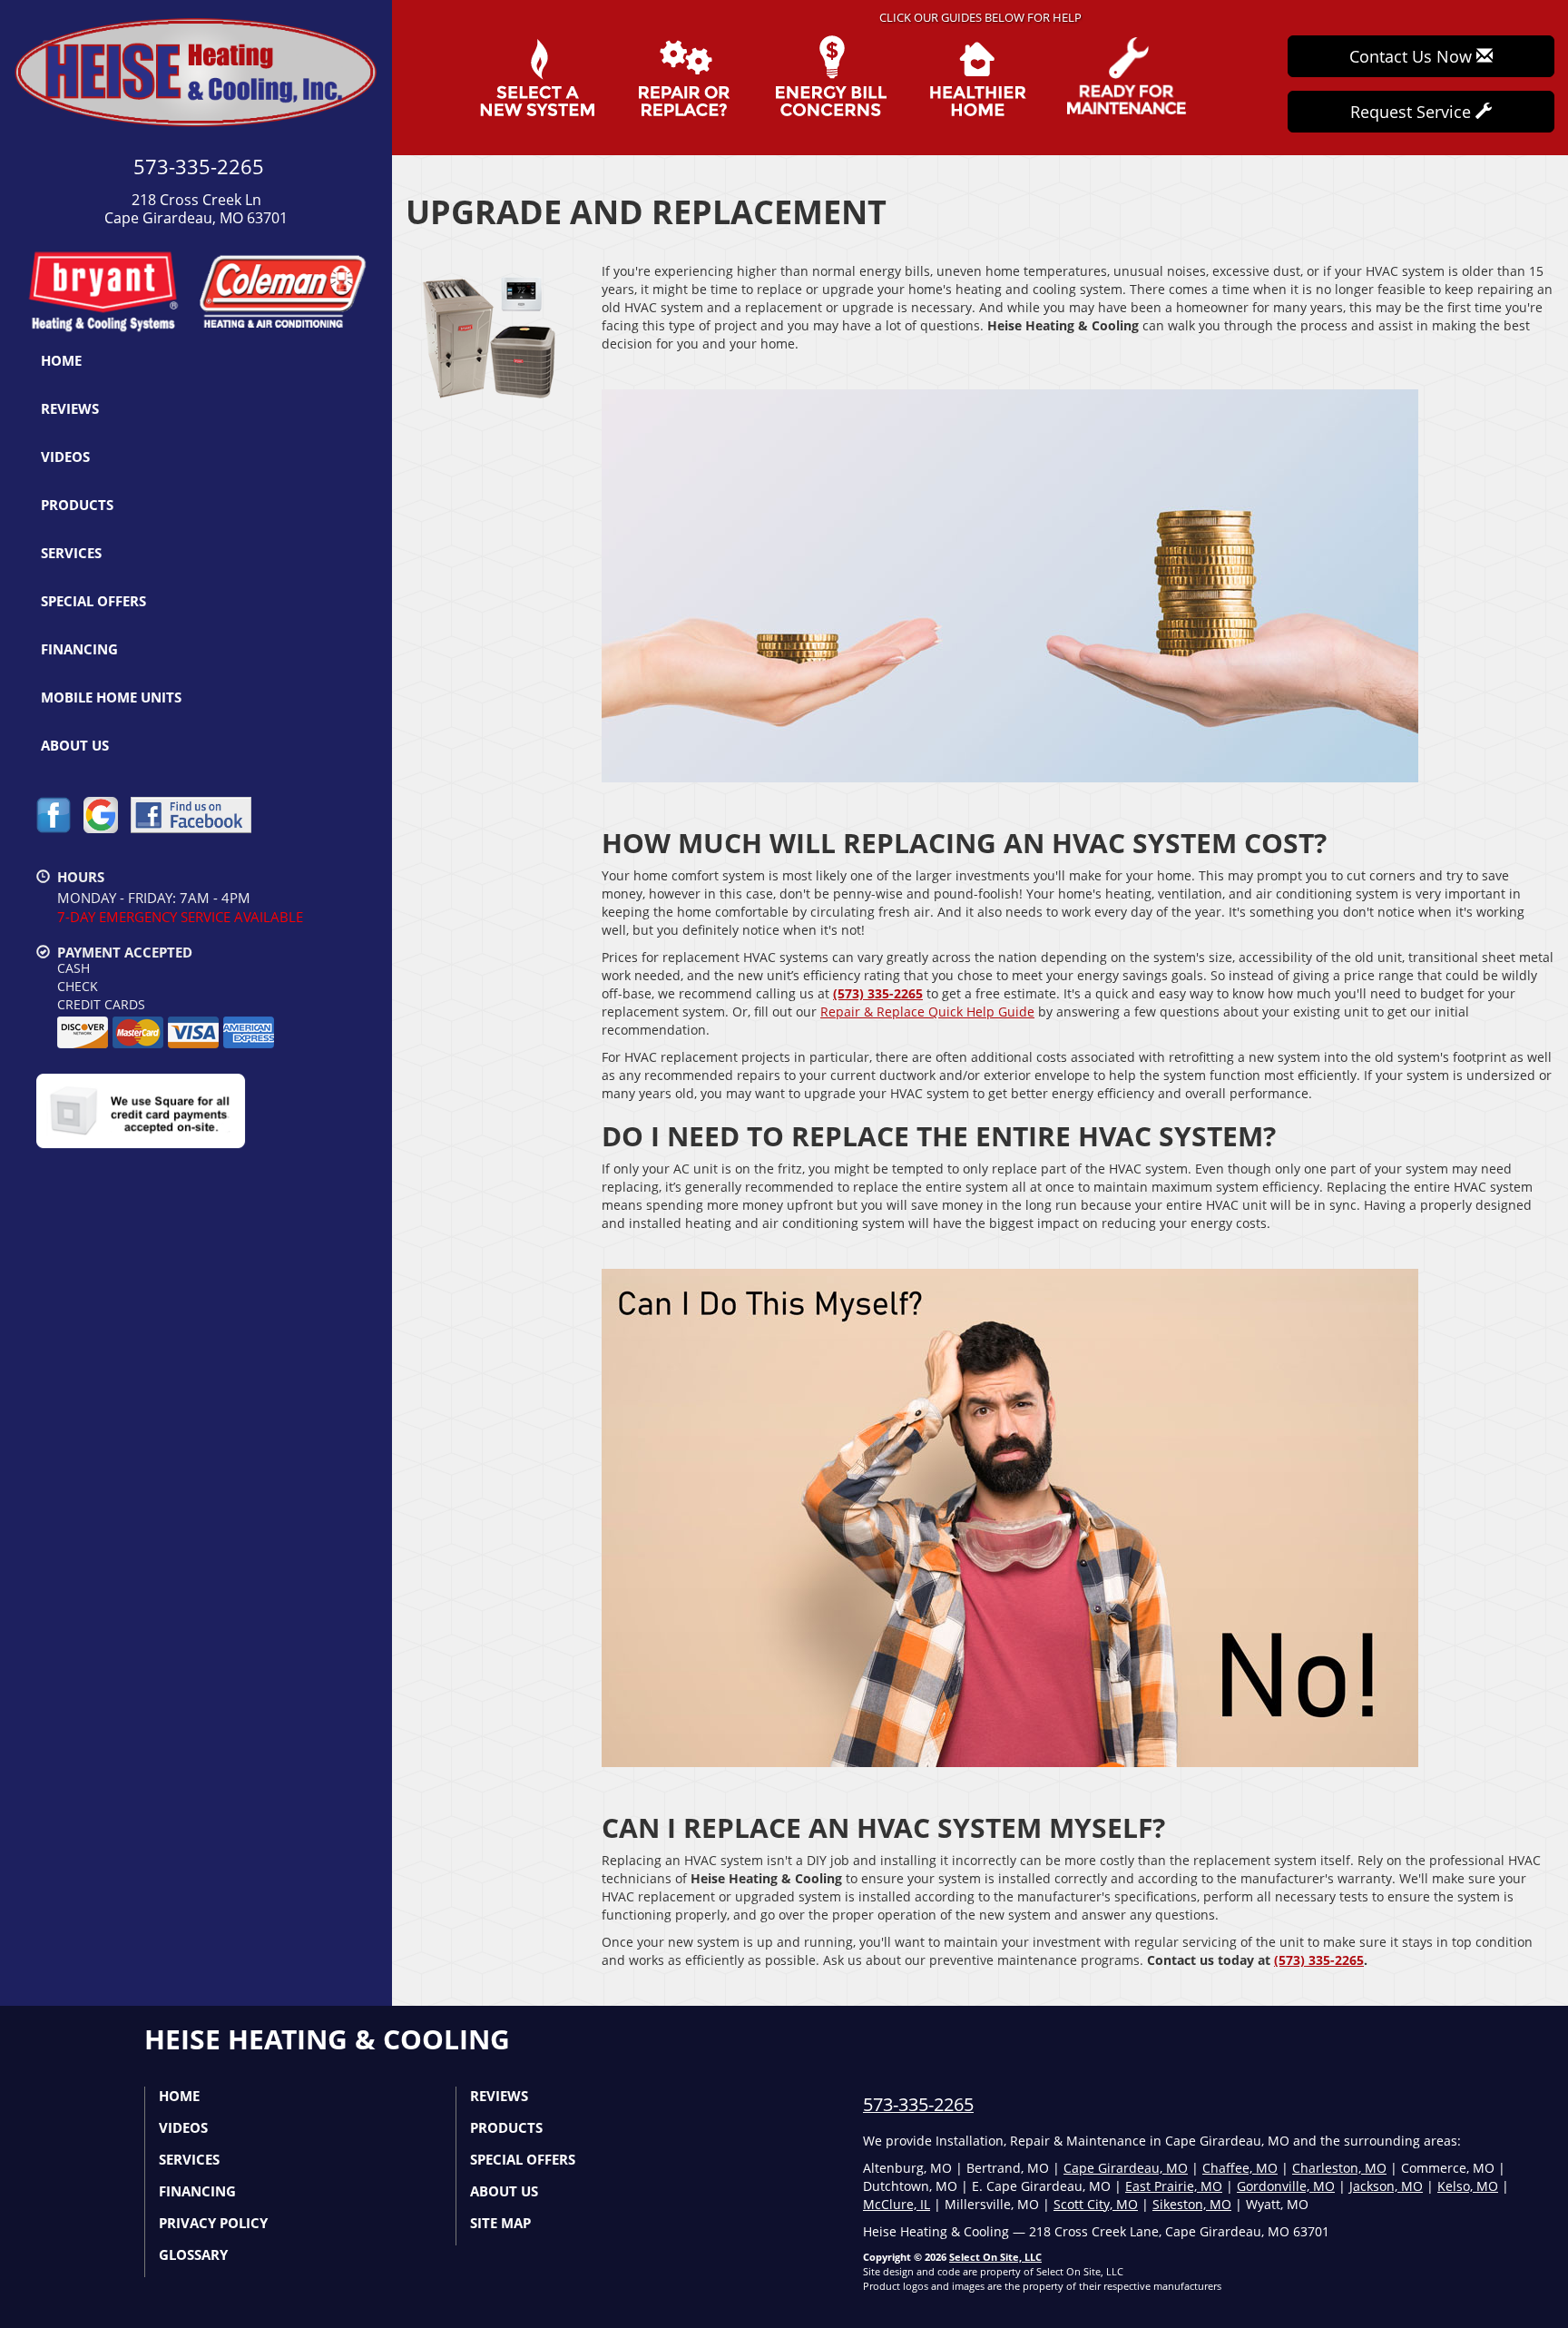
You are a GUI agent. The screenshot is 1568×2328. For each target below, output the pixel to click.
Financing (79, 649)
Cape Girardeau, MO (1126, 2168)
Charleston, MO (1339, 2168)
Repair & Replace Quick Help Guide (927, 1012)
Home (61, 360)
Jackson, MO (1386, 2186)
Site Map (500, 2223)
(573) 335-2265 (878, 993)
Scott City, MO (1096, 2204)
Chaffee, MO (1240, 2168)
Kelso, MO (1468, 2186)
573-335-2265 (918, 2104)
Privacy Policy (213, 2223)
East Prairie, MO (1174, 2186)
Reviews (70, 408)
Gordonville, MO (1286, 2186)
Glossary (193, 2254)
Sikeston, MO (1192, 2204)
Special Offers (93, 601)
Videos (65, 457)
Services (71, 553)
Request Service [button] (1413, 112)
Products (77, 505)
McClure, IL (897, 2204)
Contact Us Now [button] (1413, 56)
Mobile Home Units (111, 697)
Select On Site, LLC (995, 2257)
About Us (75, 745)
